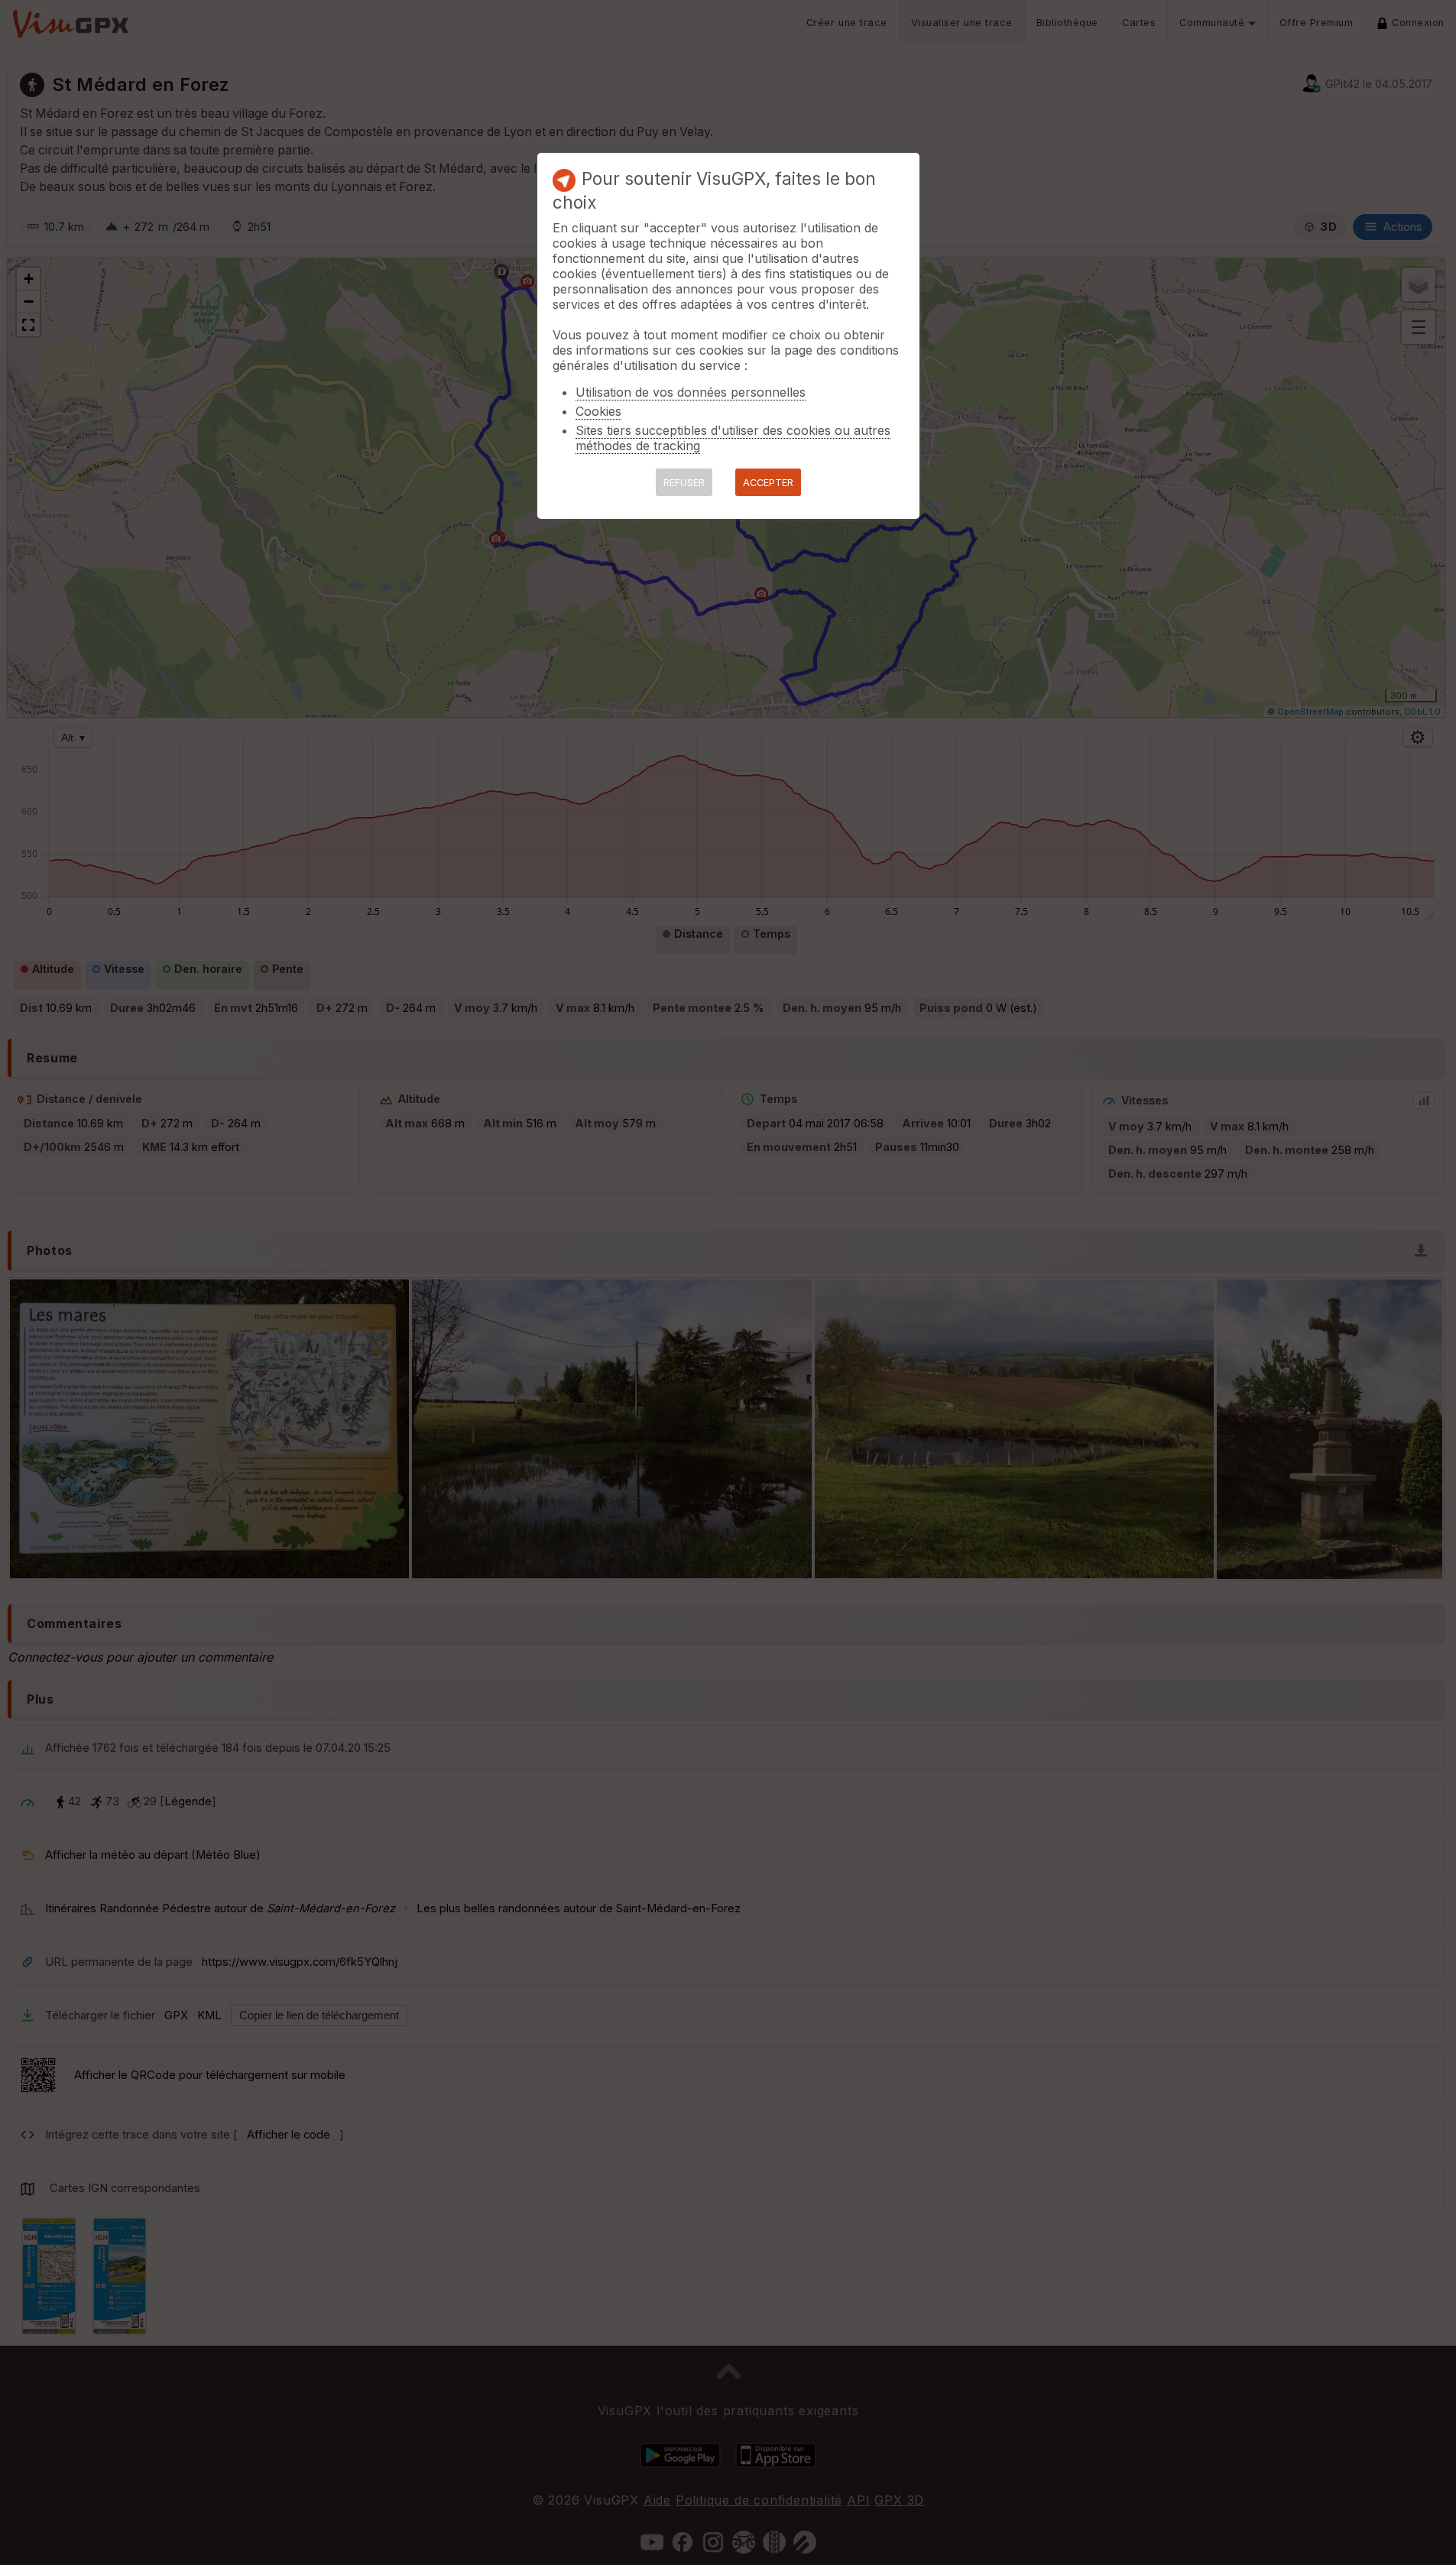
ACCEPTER (768, 483)
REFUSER (684, 483)
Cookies (598, 411)
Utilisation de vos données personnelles (691, 392)
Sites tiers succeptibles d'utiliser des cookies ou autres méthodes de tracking (733, 438)
